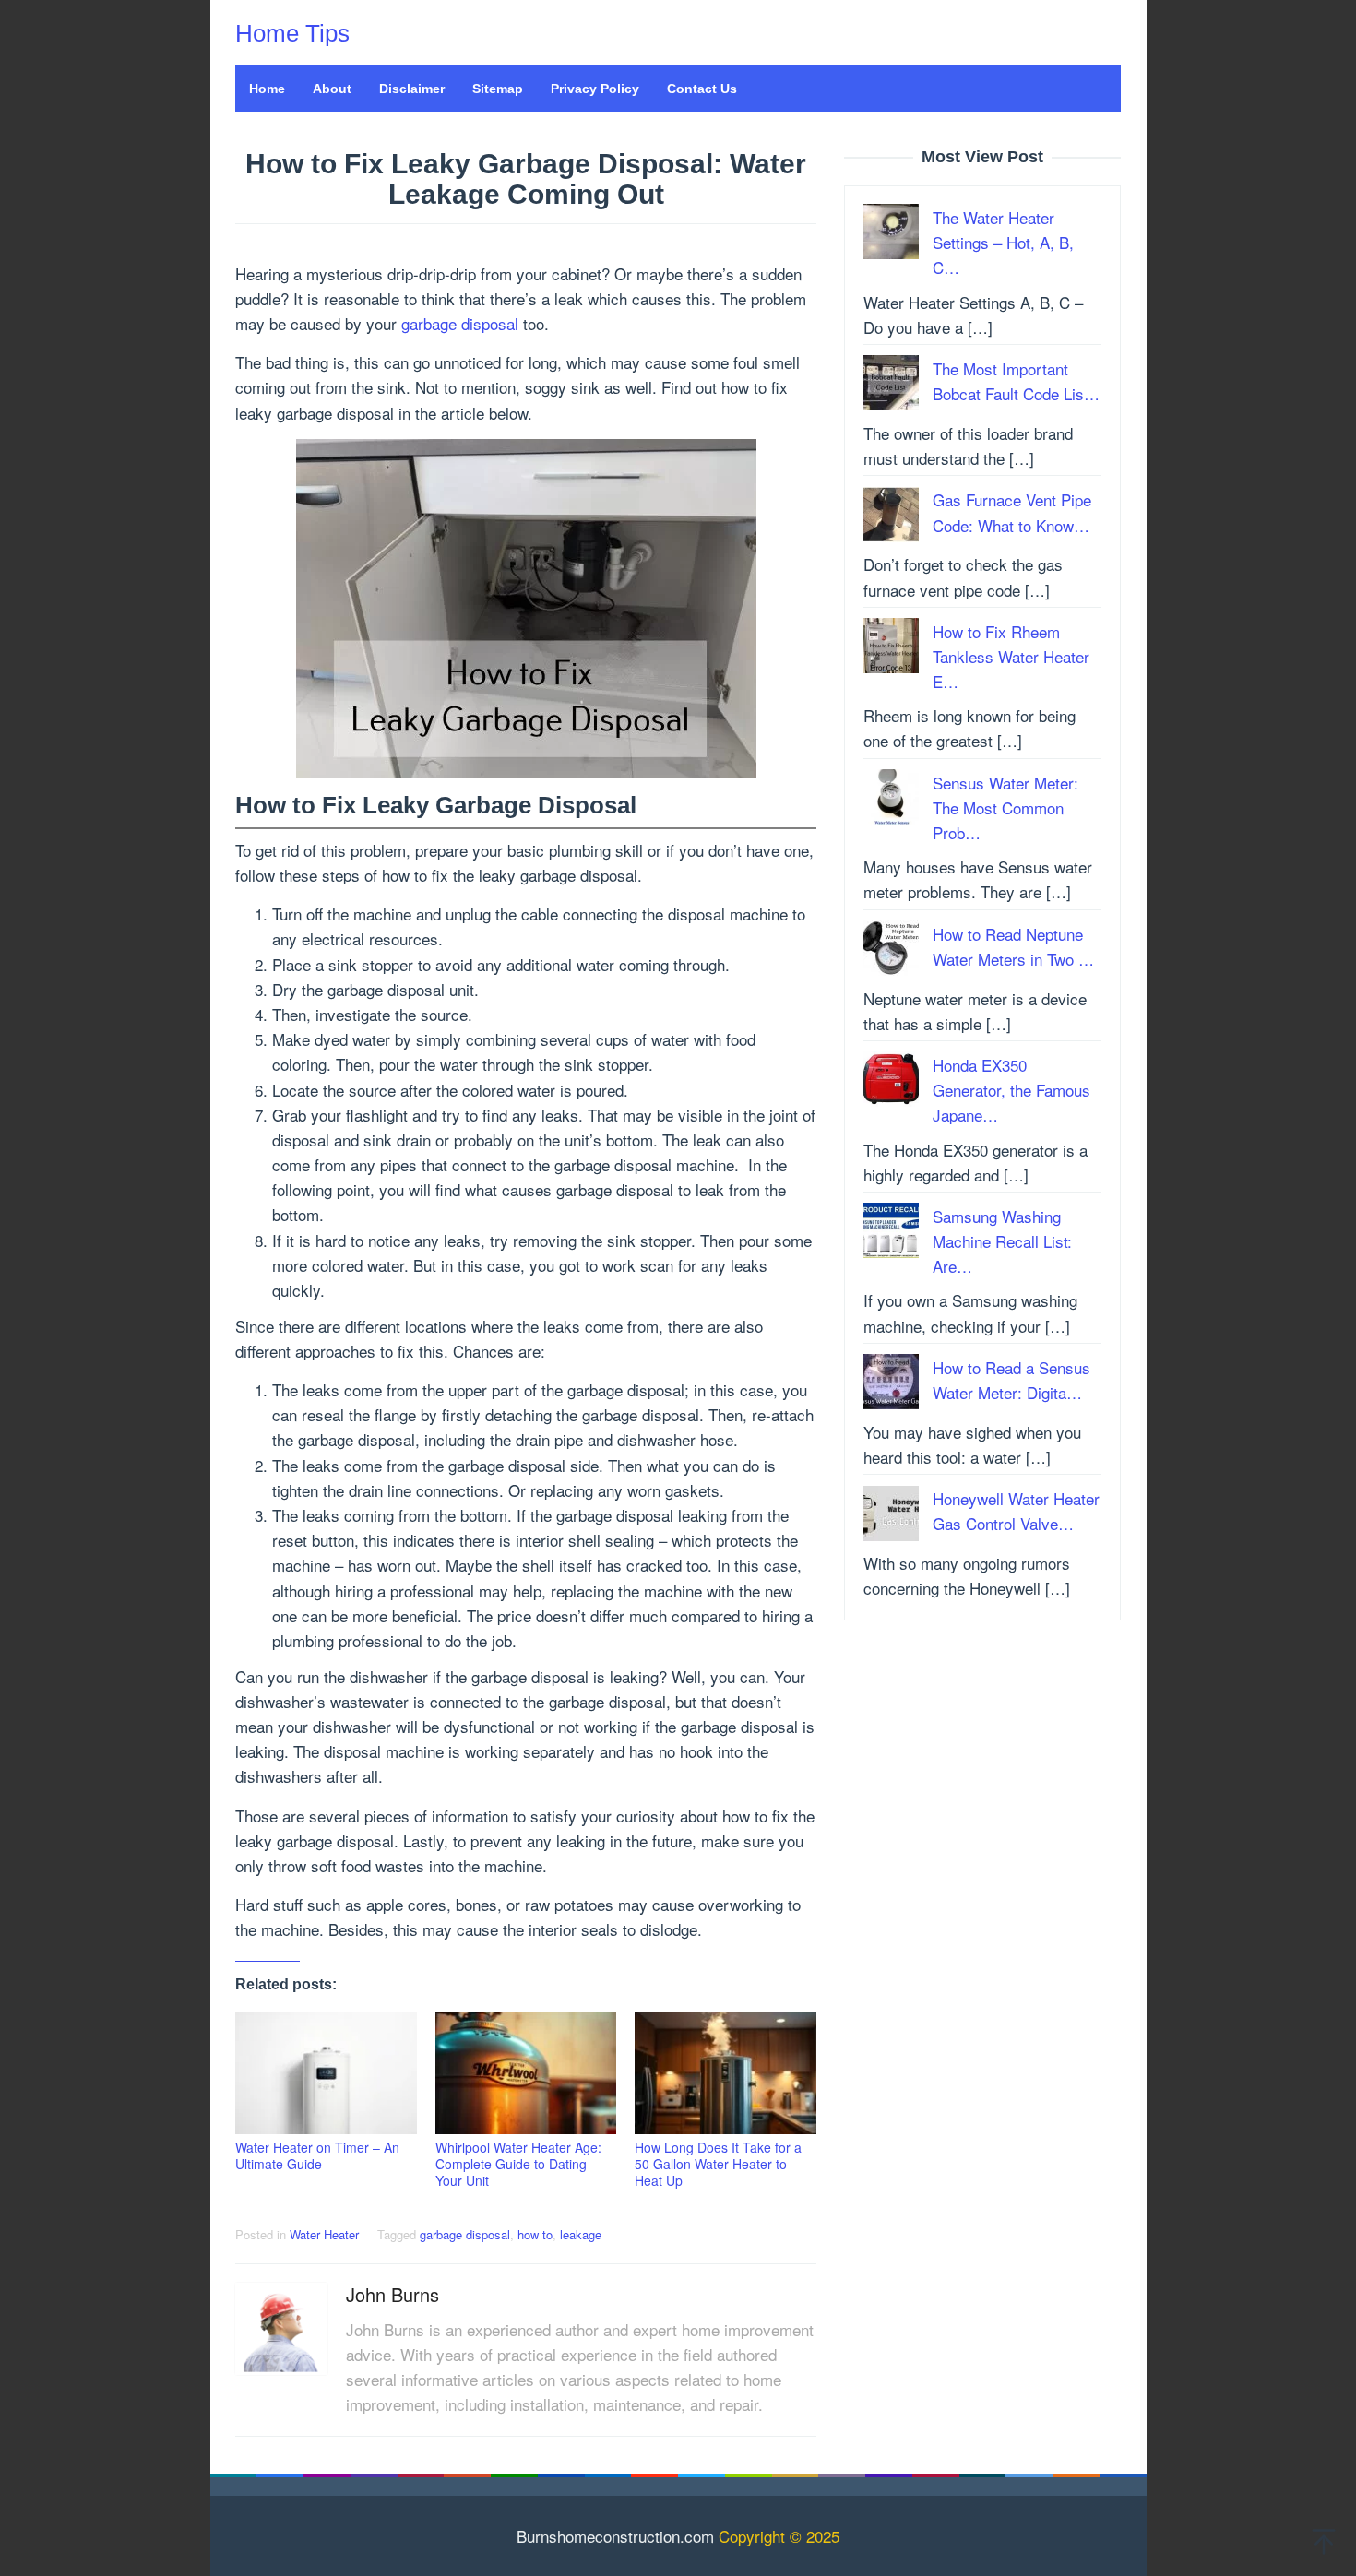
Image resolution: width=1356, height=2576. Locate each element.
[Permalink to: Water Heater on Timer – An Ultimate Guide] (326, 2073)
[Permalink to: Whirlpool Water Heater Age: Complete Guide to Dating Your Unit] (526, 2073)
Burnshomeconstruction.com (615, 2536)
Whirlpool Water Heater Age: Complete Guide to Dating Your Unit (518, 2164)
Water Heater (324, 2234)
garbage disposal (460, 323)
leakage (581, 2234)
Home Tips (292, 33)
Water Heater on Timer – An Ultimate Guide (317, 2155)
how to (535, 2234)
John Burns (393, 2294)
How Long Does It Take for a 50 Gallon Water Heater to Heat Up (718, 2164)
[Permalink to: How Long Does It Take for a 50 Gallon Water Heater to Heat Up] (726, 2073)
